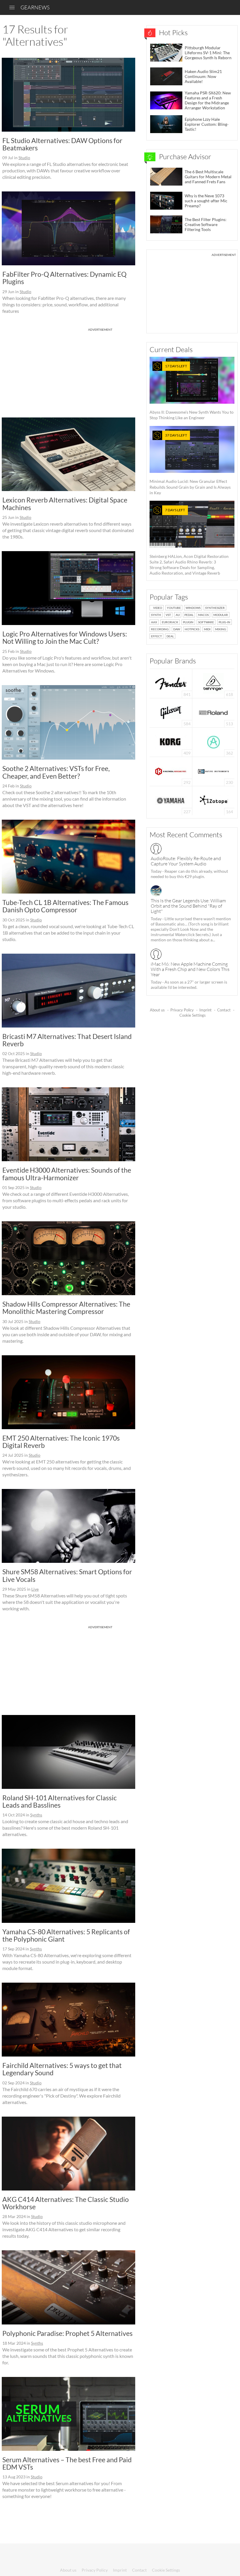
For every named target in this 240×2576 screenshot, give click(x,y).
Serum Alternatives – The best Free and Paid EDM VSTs (67, 2463)
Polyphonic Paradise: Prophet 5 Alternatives (67, 2333)
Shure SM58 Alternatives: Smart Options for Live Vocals (67, 1575)
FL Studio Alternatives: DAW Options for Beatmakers (62, 144)
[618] (213, 683)
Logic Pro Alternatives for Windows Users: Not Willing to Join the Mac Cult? (65, 637)
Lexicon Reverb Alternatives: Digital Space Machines (65, 504)
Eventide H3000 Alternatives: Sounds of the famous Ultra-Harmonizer (67, 1174)
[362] (214, 742)
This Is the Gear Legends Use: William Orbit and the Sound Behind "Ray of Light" (188, 906)
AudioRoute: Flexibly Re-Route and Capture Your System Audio (186, 861)
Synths (36, 1815)
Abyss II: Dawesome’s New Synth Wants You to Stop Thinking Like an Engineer (192, 392)
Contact (224, 1010)
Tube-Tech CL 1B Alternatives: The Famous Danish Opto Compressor (65, 906)
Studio (24, 158)
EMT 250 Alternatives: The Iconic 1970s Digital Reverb (61, 1442)
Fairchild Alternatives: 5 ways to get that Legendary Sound (62, 2069)
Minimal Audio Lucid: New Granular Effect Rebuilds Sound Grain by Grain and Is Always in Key (190, 464)
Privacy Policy (182, 1010)
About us (157, 1010)
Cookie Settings (193, 1015)
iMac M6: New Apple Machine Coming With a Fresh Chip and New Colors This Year (190, 969)
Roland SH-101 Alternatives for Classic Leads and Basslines (60, 1801)
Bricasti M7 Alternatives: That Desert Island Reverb (67, 1040)
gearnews (35, 7)
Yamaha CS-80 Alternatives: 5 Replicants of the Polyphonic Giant (66, 1935)
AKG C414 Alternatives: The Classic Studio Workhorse (66, 2203)
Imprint (205, 1010)
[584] (171, 712)
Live (35, 1589)
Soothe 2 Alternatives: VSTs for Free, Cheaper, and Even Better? (56, 772)
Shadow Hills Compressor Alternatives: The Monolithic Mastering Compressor (66, 1308)
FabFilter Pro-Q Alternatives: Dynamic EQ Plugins (64, 278)
